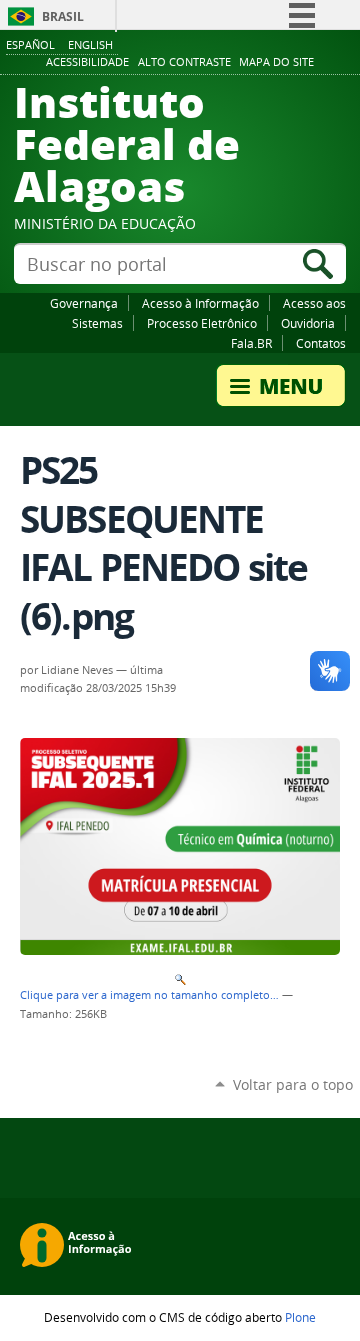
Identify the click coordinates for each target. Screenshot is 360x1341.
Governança (84, 303)
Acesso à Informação (200, 303)
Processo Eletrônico (202, 323)
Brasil (63, 16)
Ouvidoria (308, 323)
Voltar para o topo (293, 1084)
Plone (300, 1317)
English (90, 44)
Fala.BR (251, 343)
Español (30, 44)
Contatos (321, 343)
